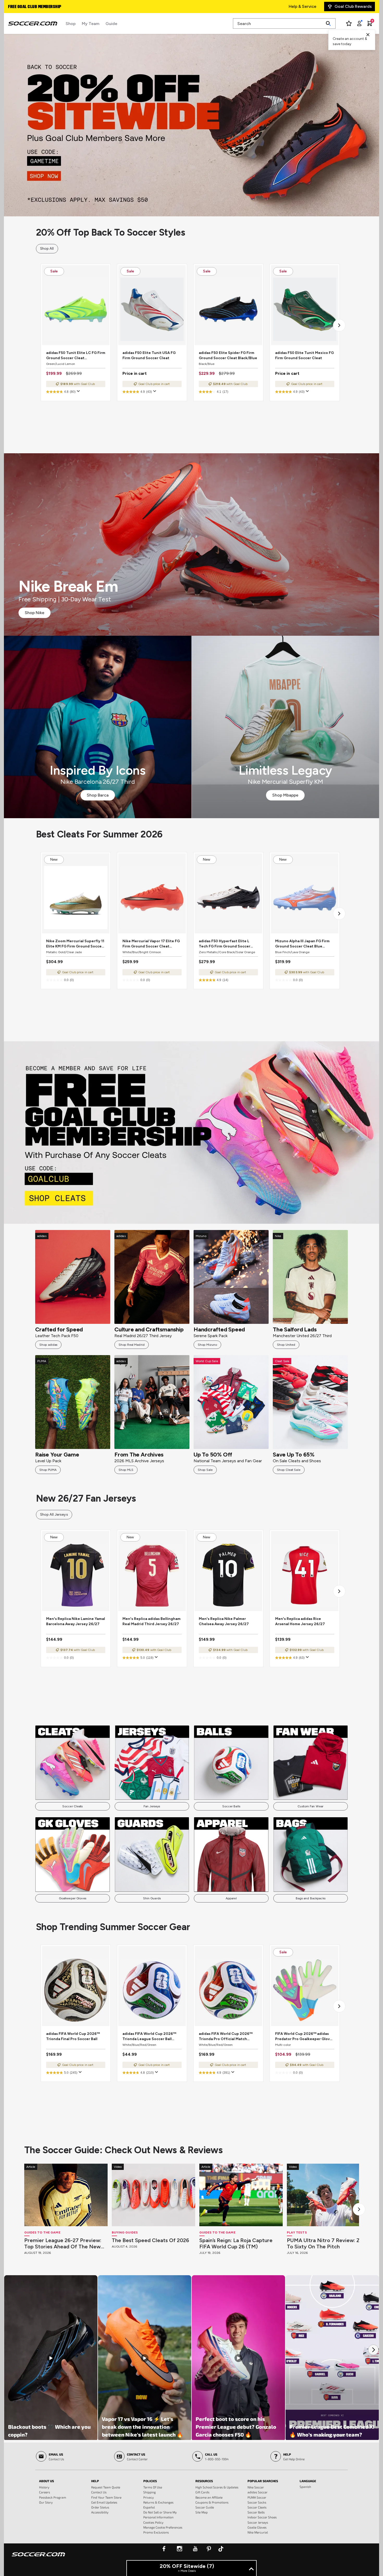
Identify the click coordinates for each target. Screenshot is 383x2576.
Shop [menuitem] (71, 24)
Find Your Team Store (106, 2497)
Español (149, 2507)
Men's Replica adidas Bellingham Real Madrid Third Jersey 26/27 (152, 1621)
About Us (47, 2481)
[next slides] (359, 2209)
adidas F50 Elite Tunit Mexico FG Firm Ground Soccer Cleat (304, 355)
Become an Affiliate (209, 2497)
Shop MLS (126, 1470)
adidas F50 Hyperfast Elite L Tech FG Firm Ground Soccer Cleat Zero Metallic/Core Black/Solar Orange (225, 944)
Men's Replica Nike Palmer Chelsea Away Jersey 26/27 (224, 1621)
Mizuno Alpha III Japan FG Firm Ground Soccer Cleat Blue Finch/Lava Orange (302, 944)
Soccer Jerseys (258, 2522)
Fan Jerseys (152, 1806)
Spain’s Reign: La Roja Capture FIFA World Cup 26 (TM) (236, 2243)
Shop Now (192, 125)
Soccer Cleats (73, 1806)
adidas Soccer (258, 2492)
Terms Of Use (153, 2487)
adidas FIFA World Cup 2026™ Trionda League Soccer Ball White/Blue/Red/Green (149, 2037)
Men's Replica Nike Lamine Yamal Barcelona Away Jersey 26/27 (76, 1621)
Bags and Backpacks (311, 1898)
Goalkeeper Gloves (73, 1898)
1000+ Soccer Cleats (29, 7)
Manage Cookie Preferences (163, 2527)
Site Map (202, 2512)
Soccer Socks (257, 2502)
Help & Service (302, 6)
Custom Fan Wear (310, 1806)
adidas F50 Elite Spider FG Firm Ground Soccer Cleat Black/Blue (228, 355)
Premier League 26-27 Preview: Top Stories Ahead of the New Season (63, 2243)
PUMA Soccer (257, 2497)
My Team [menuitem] (91, 24)
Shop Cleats (192, 1132)
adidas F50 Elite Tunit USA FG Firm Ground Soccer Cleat (149, 355)
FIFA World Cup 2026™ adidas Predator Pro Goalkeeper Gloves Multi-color (305, 2037)
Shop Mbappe (285, 795)
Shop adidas (48, 1345)
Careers (45, 2492)
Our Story (46, 2502)
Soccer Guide (205, 2507)
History (44, 2487)
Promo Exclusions (156, 2532)
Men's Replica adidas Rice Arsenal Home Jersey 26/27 (300, 1621)
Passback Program (53, 2497)
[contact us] (38, 2558)
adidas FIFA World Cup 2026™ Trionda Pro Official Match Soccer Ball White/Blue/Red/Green (226, 2037)
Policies (150, 2481)
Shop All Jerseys (54, 1515)
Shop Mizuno (207, 1345)
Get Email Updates (104, 2502)
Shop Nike (35, 613)
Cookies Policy (153, 2522)
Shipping (150, 2492)
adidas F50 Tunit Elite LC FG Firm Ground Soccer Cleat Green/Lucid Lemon (76, 356)
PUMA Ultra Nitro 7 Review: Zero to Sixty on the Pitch (328, 2243)
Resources (204, 2481)
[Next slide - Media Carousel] (373, 2350)
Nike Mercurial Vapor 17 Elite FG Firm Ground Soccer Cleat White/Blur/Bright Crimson (151, 944)
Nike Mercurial (258, 2532)
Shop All (47, 249)
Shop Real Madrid (132, 1345)
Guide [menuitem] (111, 24)
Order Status (100, 2507)
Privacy (149, 2497)
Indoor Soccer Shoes (262, 2517)
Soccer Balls (231, 1806)
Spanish (305, 2487)
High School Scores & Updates (217, 2487)
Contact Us (99, 2492)
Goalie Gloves (257, 2527)
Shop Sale (205, 1470)
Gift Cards (202, 2492)
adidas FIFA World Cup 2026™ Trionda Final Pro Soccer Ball (73, 2036)
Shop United (286, 1345)
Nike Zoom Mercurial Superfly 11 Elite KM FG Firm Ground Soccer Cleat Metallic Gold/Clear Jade (75, 944)
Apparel (231, 1898)
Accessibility (100, 2512)
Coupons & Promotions (212, 2502)
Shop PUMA (48, 1470)
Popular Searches (263, 2481)
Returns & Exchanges (158, 2502)
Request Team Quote (106, 2487)
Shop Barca (98, 795)
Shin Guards (152, 1898)
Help (95, 2481)
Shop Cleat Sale (289, 1470)
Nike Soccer (256, 2487)
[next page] (339, 325)
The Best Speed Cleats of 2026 (150, 2240)
